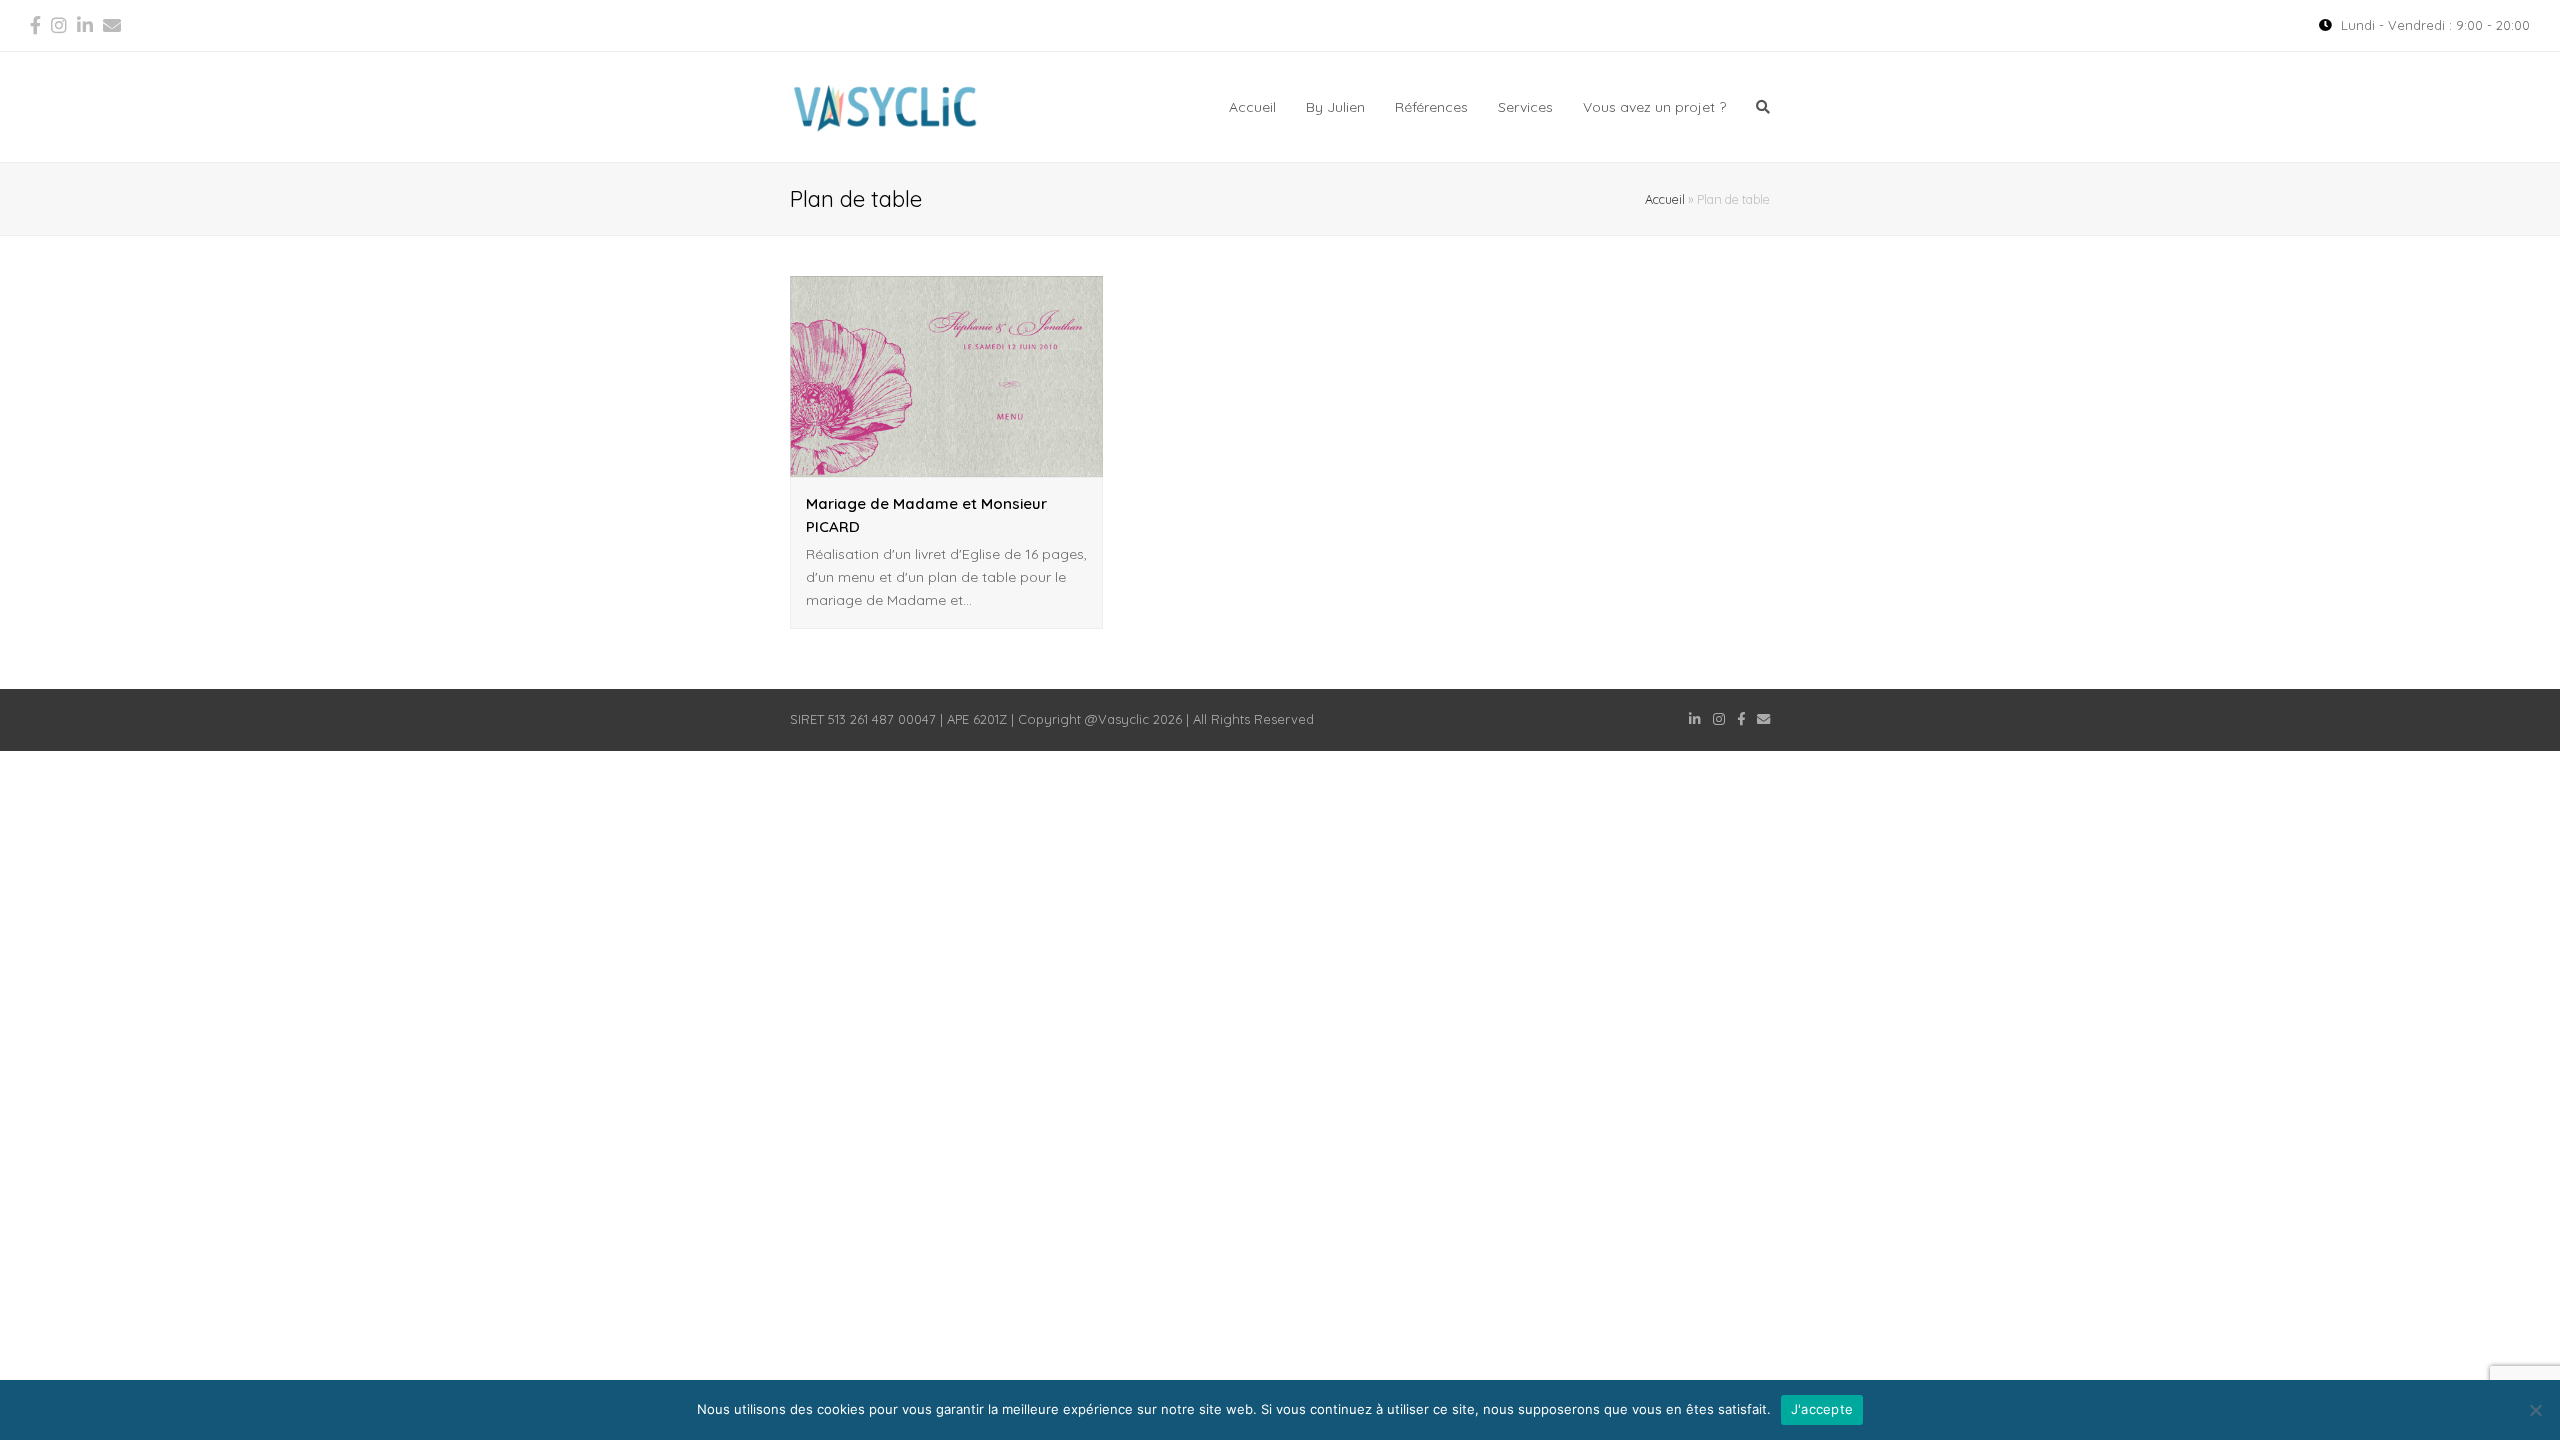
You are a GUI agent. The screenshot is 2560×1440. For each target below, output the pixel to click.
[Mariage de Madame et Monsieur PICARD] (946, 465)
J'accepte (1822, 1409)
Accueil (1665, 199)
